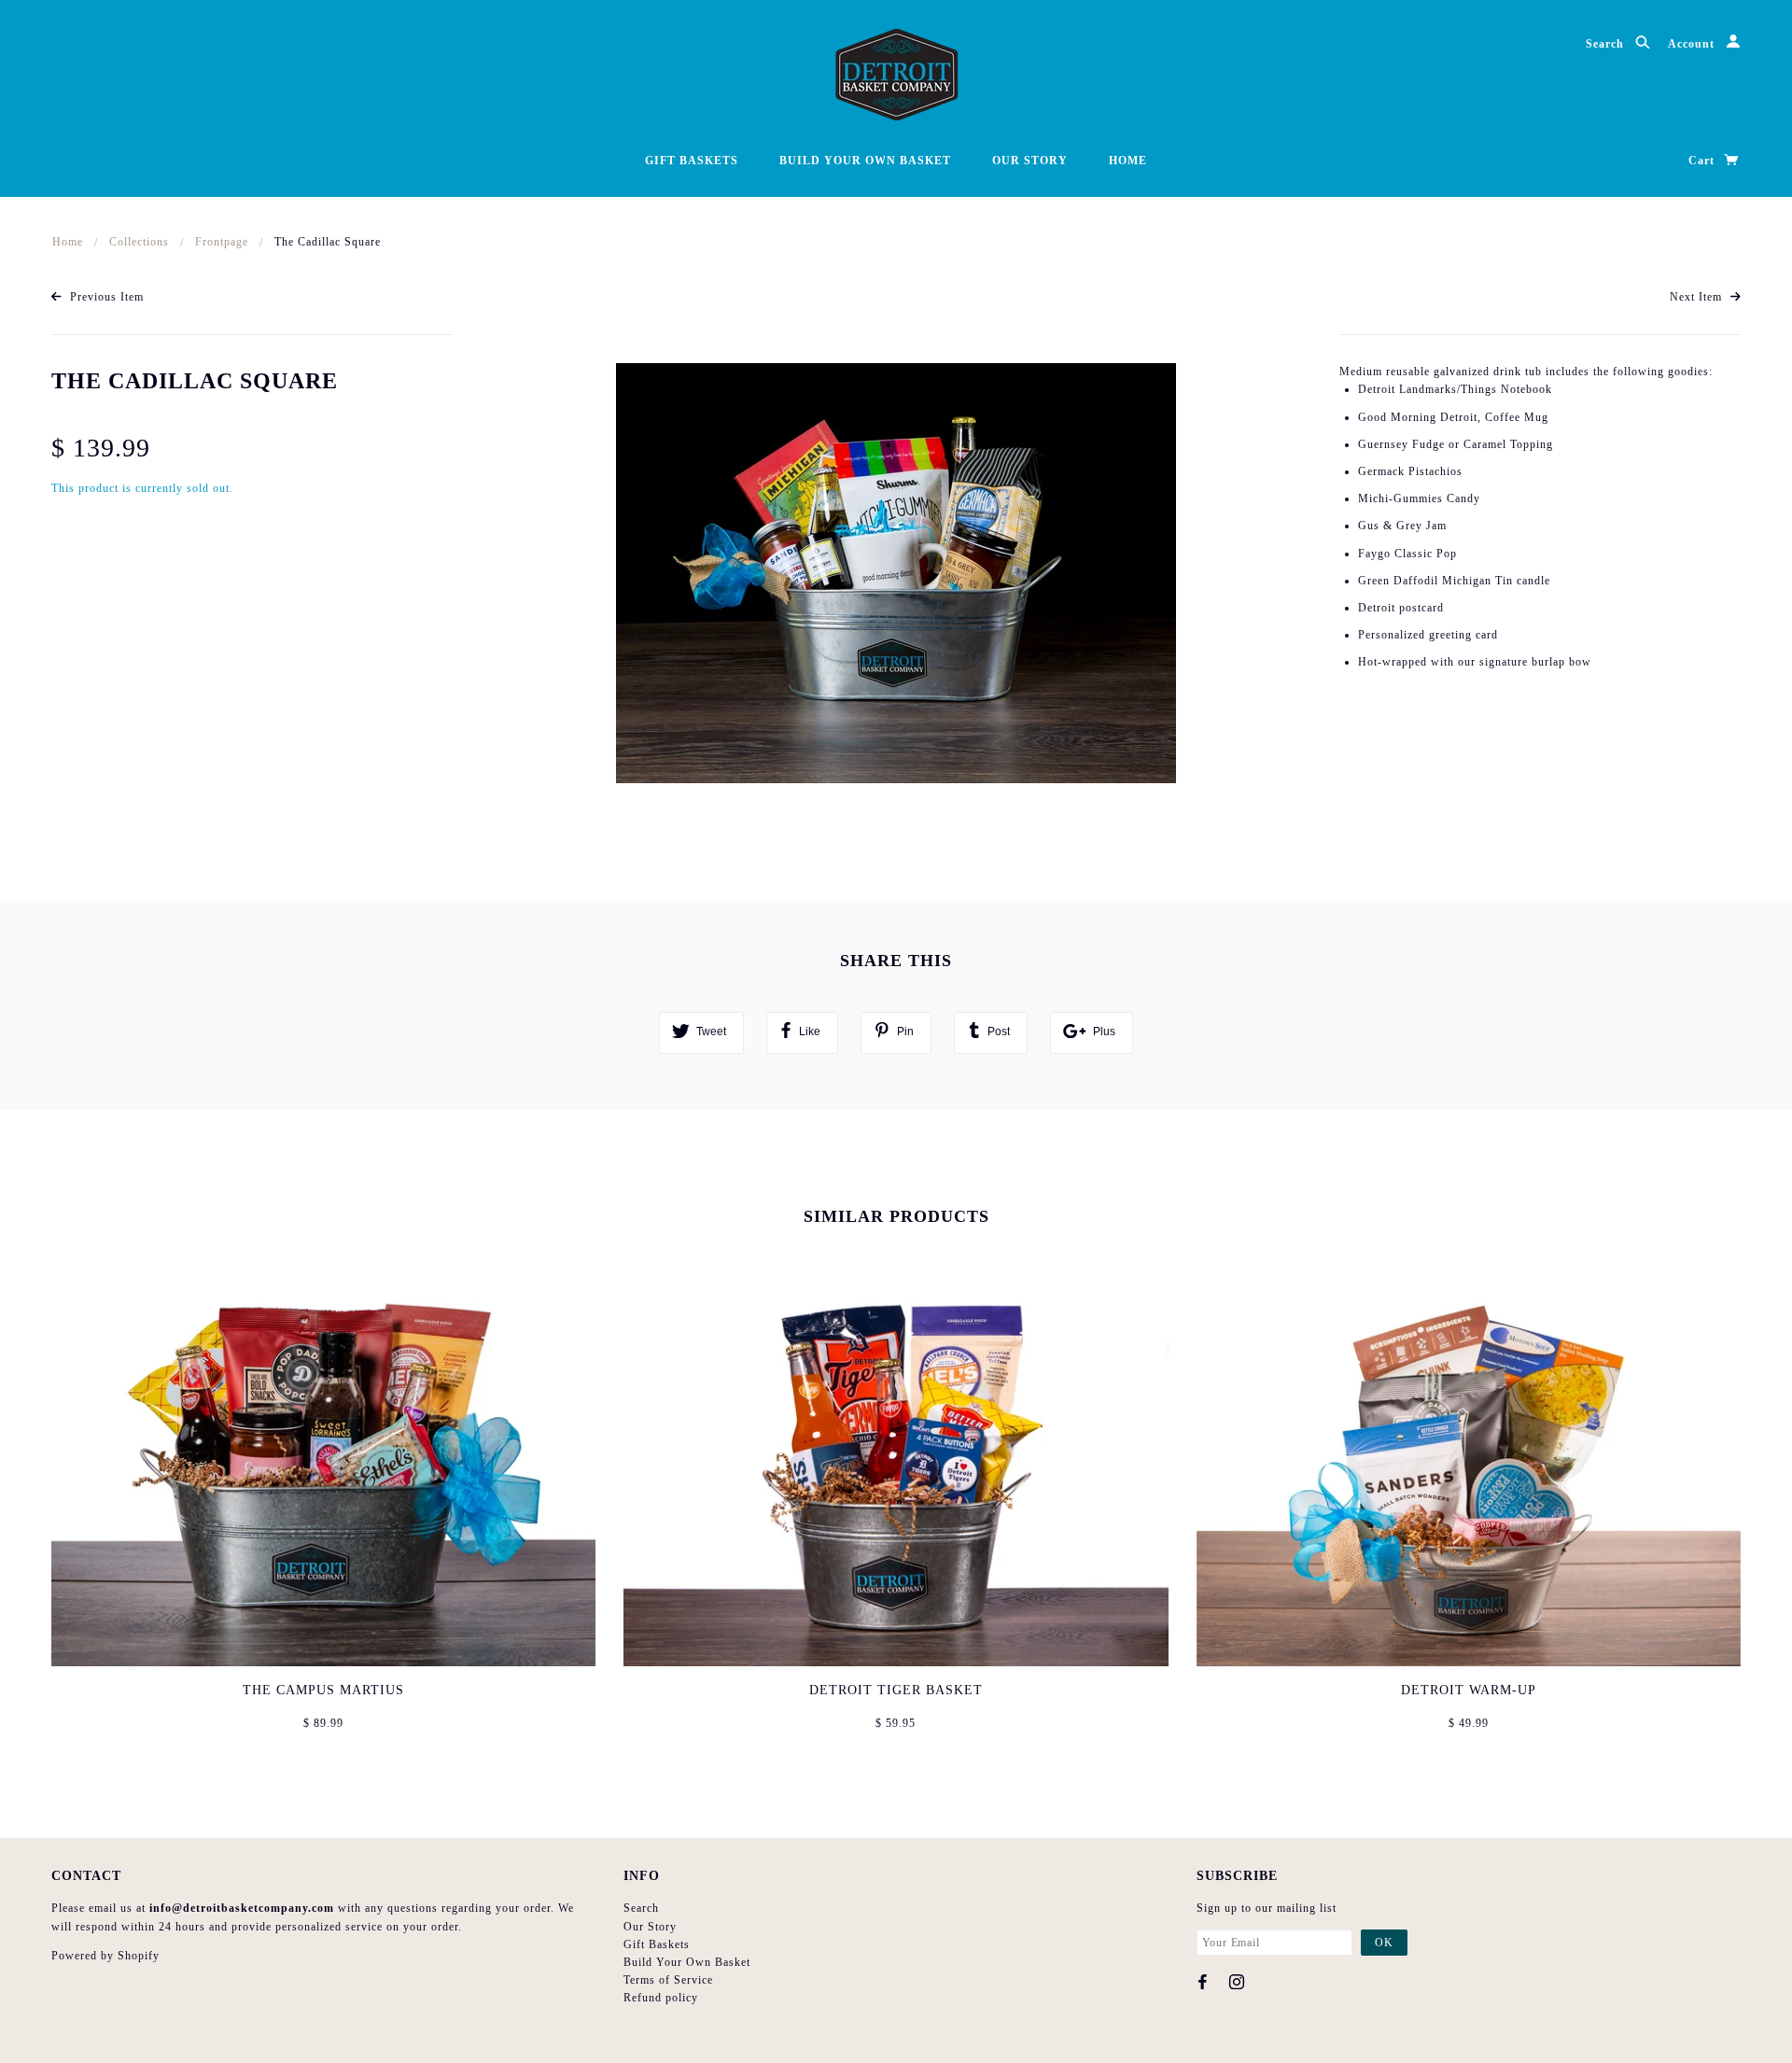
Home (1128, 161)
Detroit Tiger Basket (896, 1690)
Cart (1703, 161)
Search (1607, 44)
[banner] (896, 75)
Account (1693, 44)
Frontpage (222, 242)
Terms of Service (668, 1980)
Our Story (1030, 161)
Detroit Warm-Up (1469, 1690)
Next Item (1698, 297)
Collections (139, 242)
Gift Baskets (692, 161)
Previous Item (105, 297)
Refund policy (661, 1998)
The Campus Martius (323, 1690)
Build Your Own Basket (865, 161)
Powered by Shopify (105, 1956)
